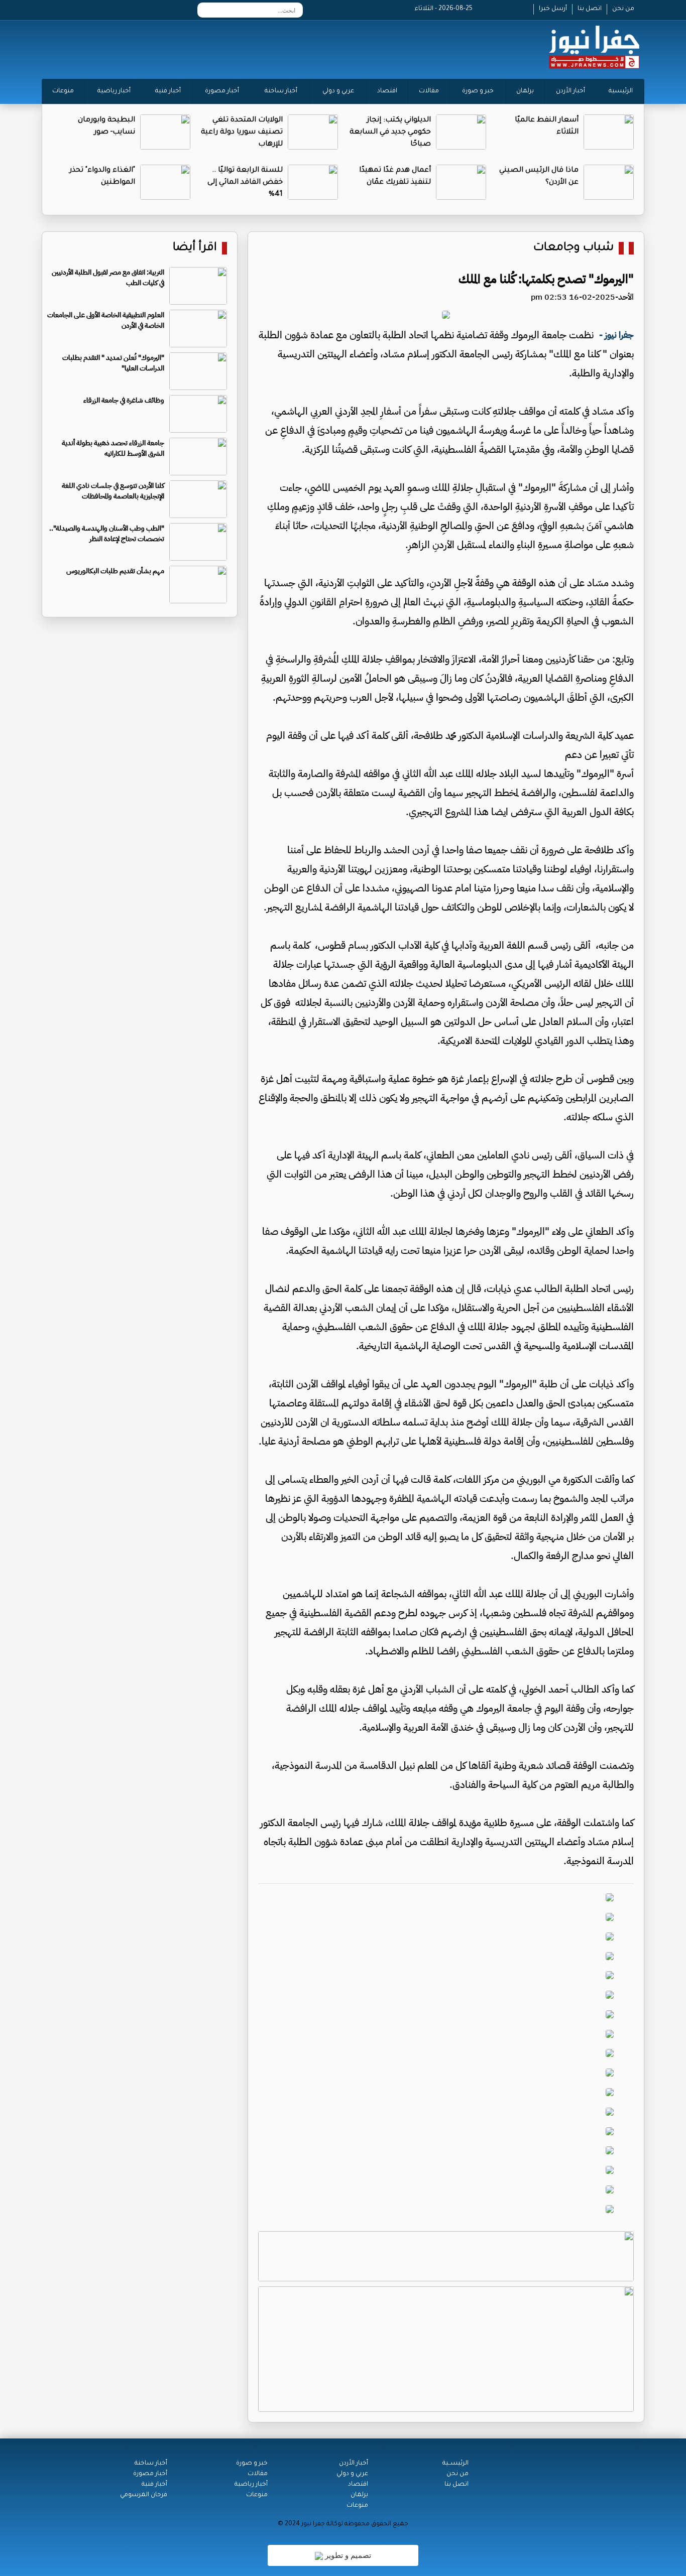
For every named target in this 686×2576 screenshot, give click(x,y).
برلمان (525, 91)
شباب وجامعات (574, 248)
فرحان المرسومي (144, 2495)
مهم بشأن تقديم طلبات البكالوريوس (115, 571)
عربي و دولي (338, 91)
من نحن (623, 9)
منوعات (63, 91)
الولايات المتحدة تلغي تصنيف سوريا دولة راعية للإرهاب (242, 133)
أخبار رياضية (114, 91)
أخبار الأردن (570, 91)
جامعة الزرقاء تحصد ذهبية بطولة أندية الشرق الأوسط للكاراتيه (113, 448)
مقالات (429, 91)
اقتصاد (387, 91)
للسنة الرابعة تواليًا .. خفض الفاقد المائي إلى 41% (245, 183)
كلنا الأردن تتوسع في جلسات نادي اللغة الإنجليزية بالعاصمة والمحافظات (113, 491)
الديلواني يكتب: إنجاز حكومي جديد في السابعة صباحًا (390, 133)
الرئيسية (621, 91)
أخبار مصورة (222, 91)
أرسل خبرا (553, 9)
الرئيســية (455, 2464)
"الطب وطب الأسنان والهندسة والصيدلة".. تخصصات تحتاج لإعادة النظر (107, 534)
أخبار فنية (168, 91)
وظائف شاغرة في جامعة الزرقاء (124, 400)
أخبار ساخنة (281, 91)
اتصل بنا (590, 9)
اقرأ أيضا (195, 248)
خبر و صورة (478, 91)
